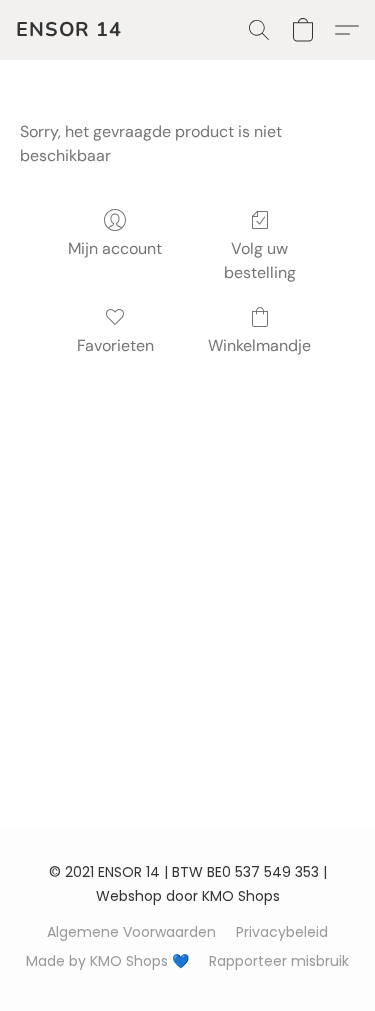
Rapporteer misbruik (279, 961)
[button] (69, 30)
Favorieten (115, 345)
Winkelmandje (259, 345)
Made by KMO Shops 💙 (107, 961)
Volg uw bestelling (260, 260)
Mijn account (115, 248)
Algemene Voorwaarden (131, 932)
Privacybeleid (282, 932)
